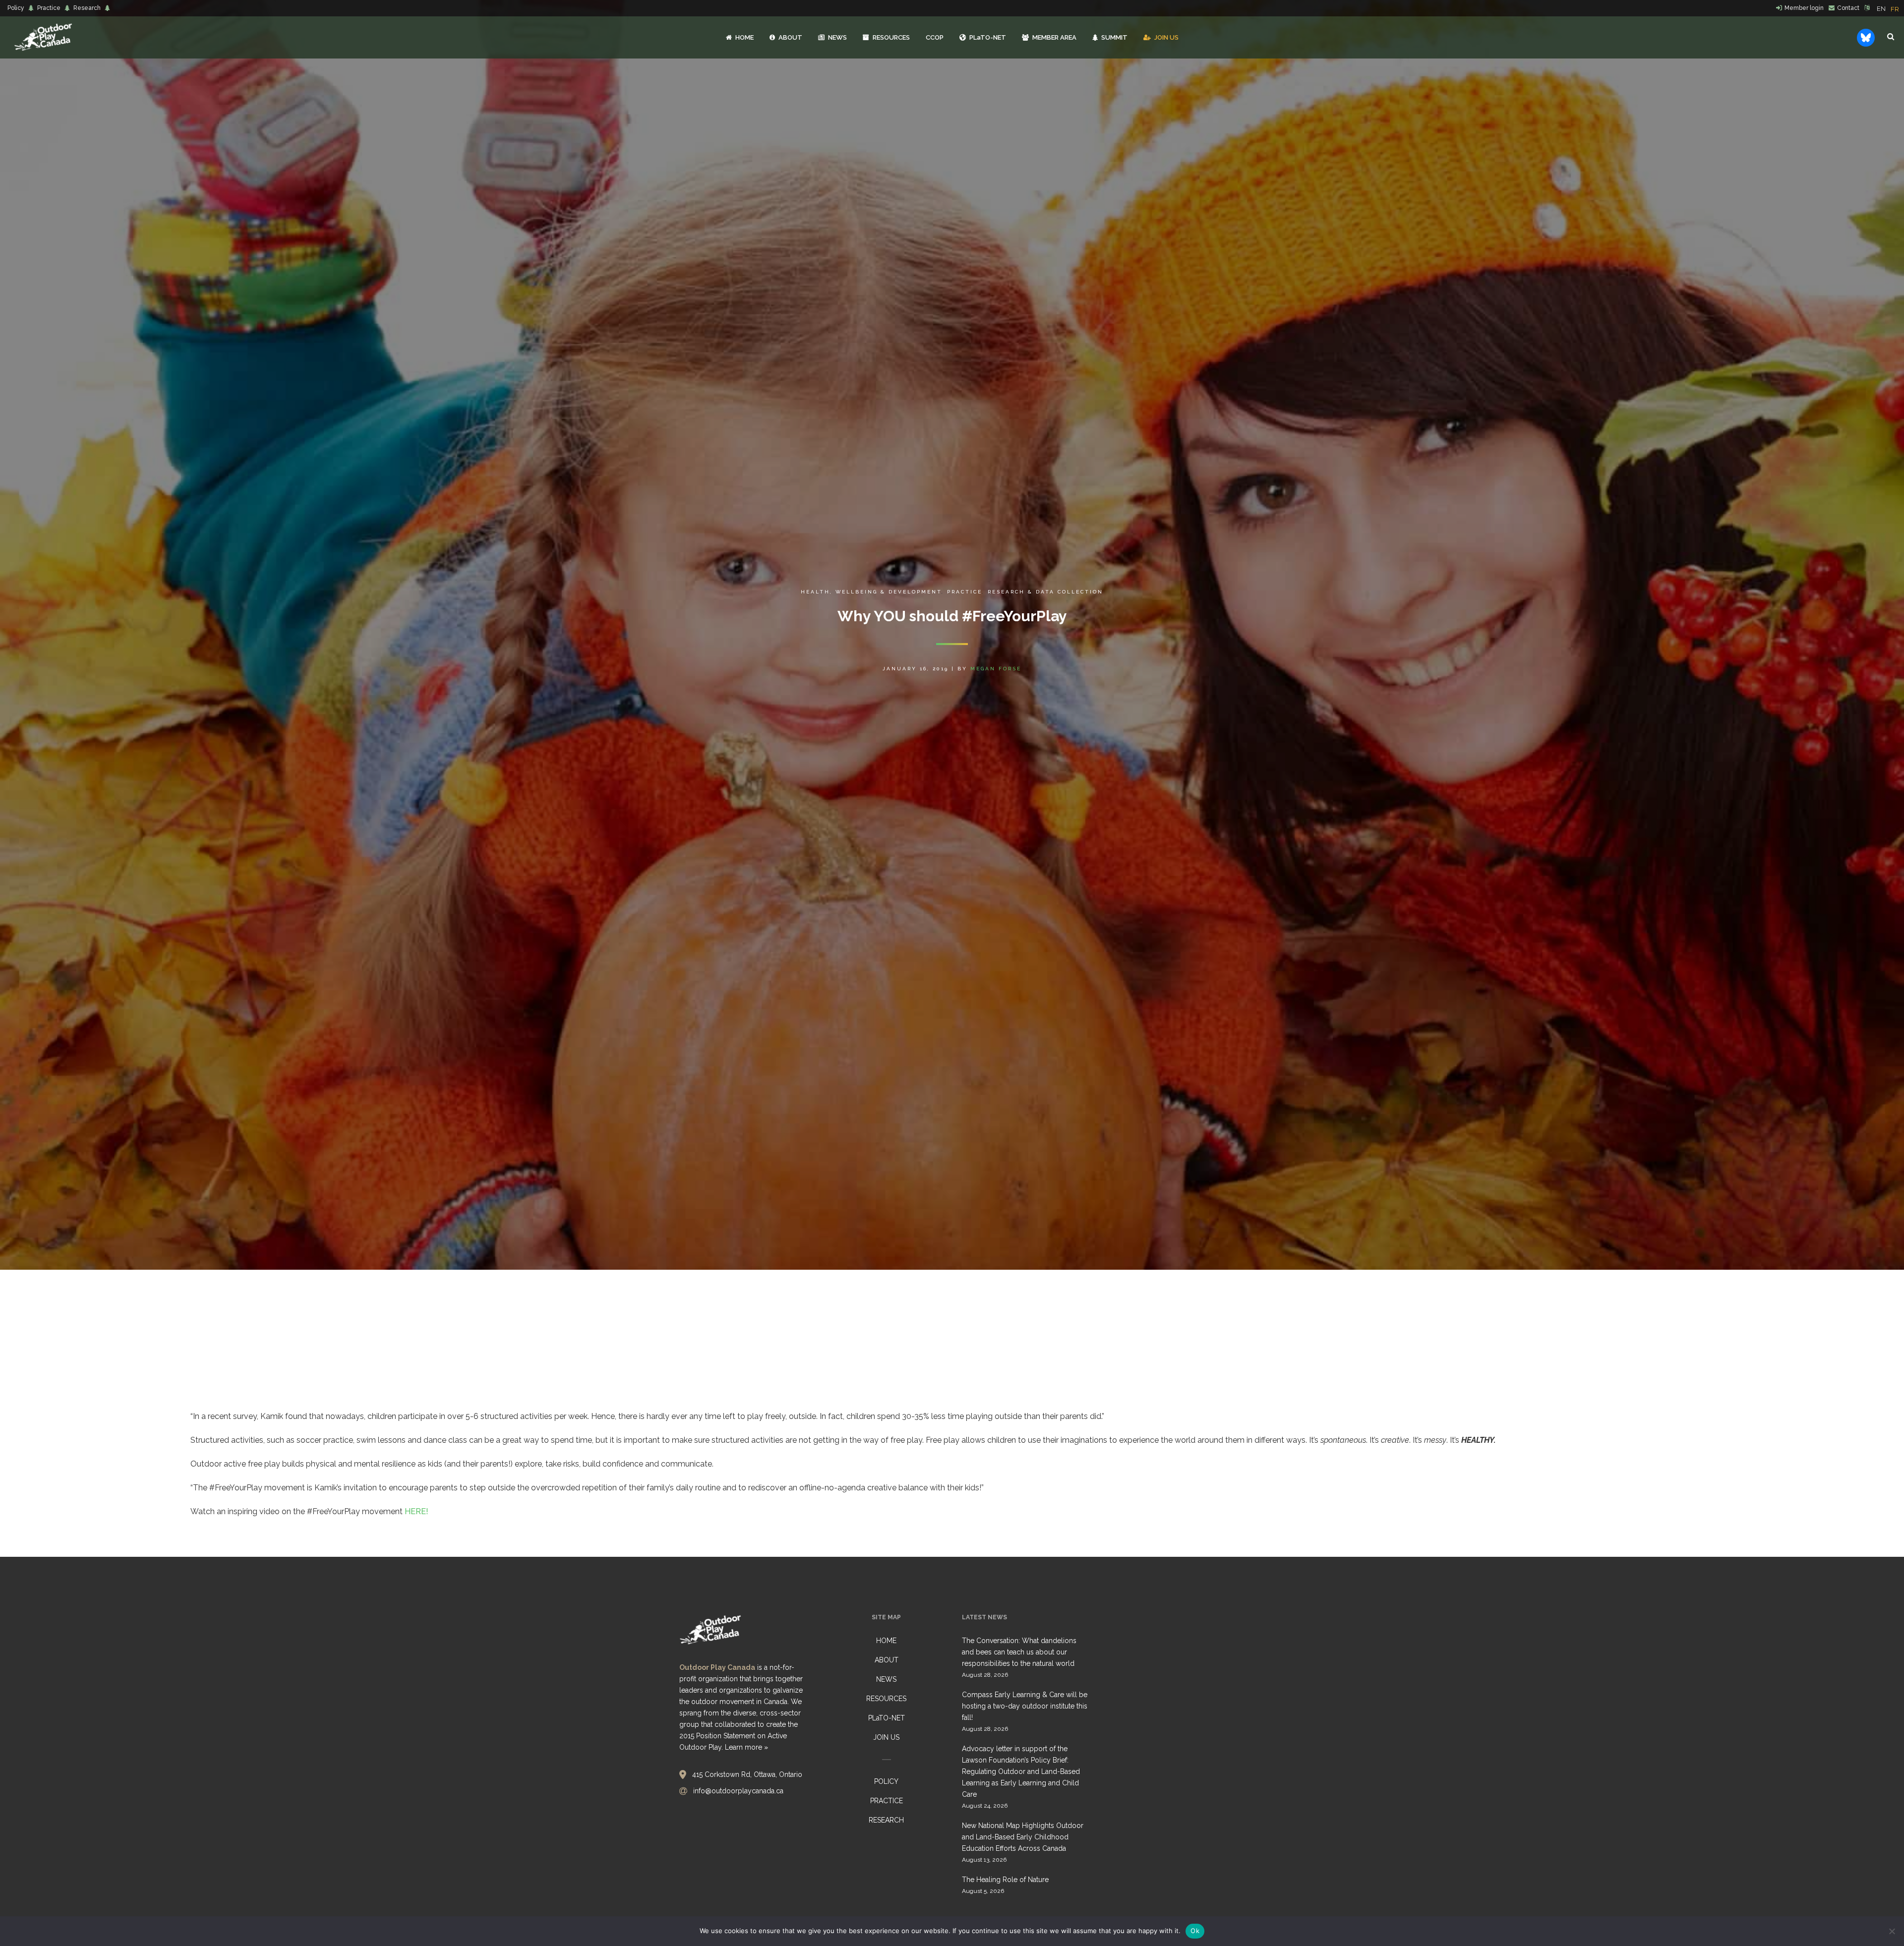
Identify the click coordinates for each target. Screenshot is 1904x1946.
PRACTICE (887, 1801)
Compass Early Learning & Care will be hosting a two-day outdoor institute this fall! (1025, 1706)
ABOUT (887, 1660)
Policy (16, 8)
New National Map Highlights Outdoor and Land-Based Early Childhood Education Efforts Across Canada (1023, 1837)
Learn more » (746, 1747)
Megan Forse (996, 669)
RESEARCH (886, 1820)
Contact (1848, 8)
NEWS (886, 1679)
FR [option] (1895, 9)
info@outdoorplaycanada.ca (738, 1791)
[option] (1895, 9)
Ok (1195, 1931)
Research (87, 8)
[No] (1892, 1931)
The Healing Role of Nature (1005, 1880)
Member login (1804, 8)
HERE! (416, 1511)
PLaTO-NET (887, 1718)
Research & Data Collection (1045, 592)
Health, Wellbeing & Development (871, 592)
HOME (886, 1641)
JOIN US (886, 1737)
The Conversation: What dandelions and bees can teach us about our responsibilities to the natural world (1019, 1652)
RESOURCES (886, 1699)
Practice (49, 8)
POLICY (886, 1781)
